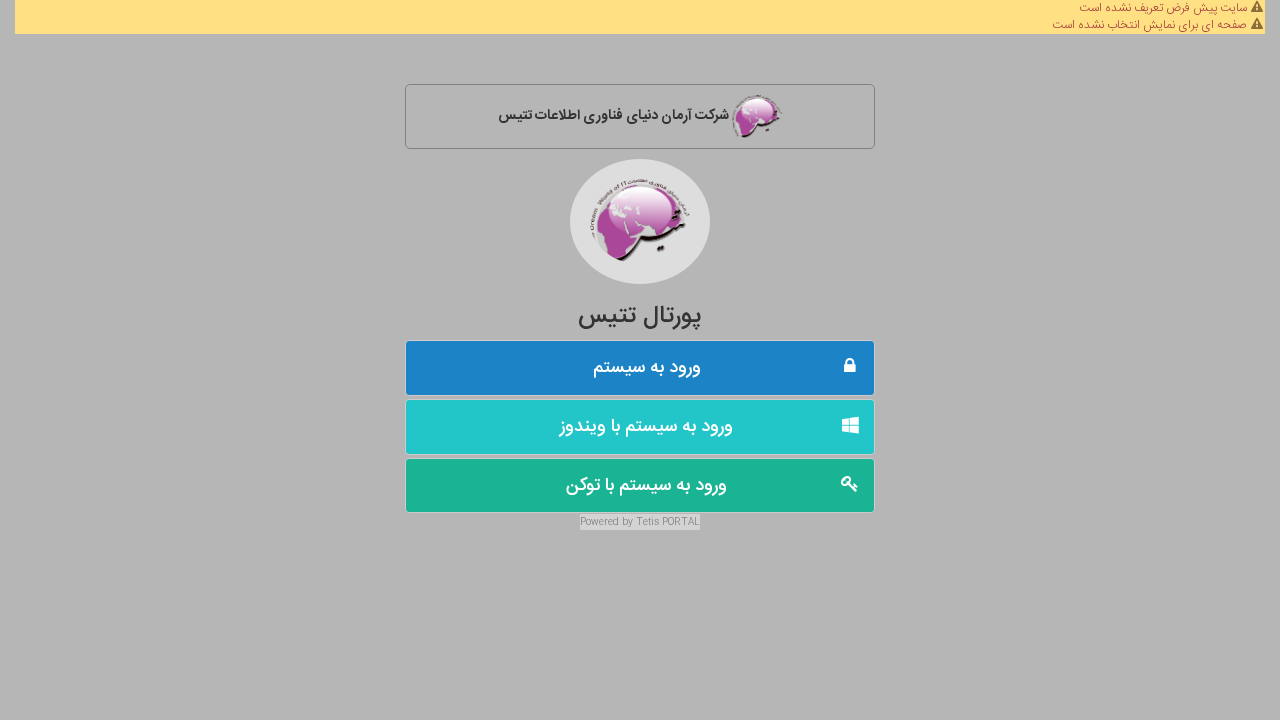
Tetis (647, 522)
